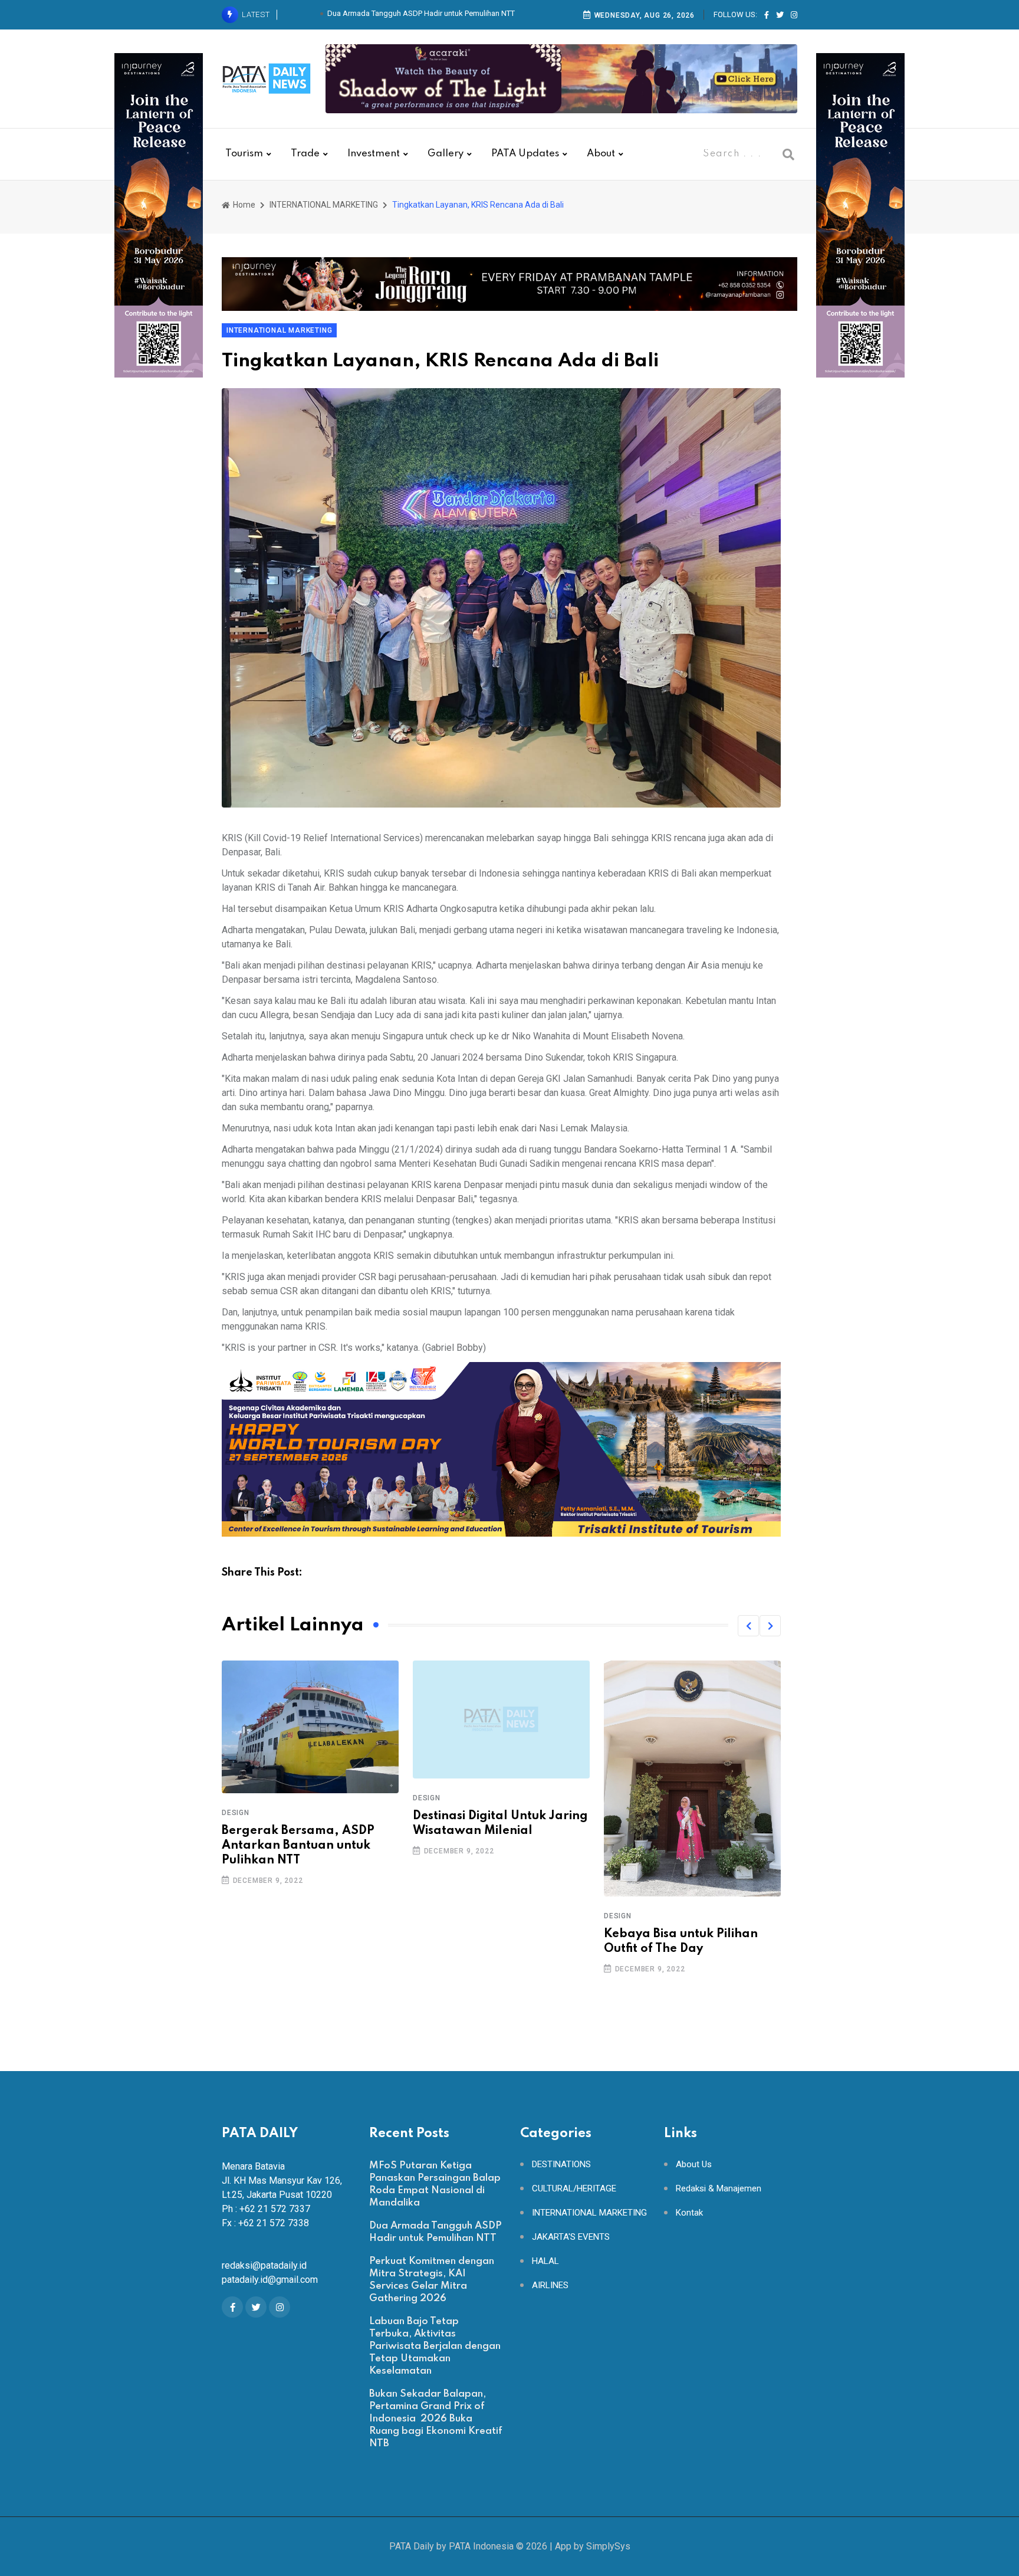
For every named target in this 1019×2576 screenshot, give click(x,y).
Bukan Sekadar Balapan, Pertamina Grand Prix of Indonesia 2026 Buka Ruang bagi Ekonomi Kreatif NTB (436, 2419)
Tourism (244, 154)
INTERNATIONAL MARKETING (324, 205)
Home (243, 205)
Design (236, 1798)
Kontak (689, 2213)
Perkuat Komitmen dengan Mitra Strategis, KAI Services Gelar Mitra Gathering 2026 (420, 15)
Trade (305, 154)
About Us (694, 2165)
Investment (374, 154)
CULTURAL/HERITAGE (574, 2189)
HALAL (545, 2261)
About (601, 154)
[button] (748, 1626)
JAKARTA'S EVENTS (571, 2237)
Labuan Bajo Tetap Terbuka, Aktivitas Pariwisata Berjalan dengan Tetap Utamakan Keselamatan (435, 2346)
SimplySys (608, 2546)
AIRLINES (550, 2285)
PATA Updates (525, 154)
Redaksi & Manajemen (719, 2189)
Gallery (446, 154)
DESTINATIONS (561, 2165)
